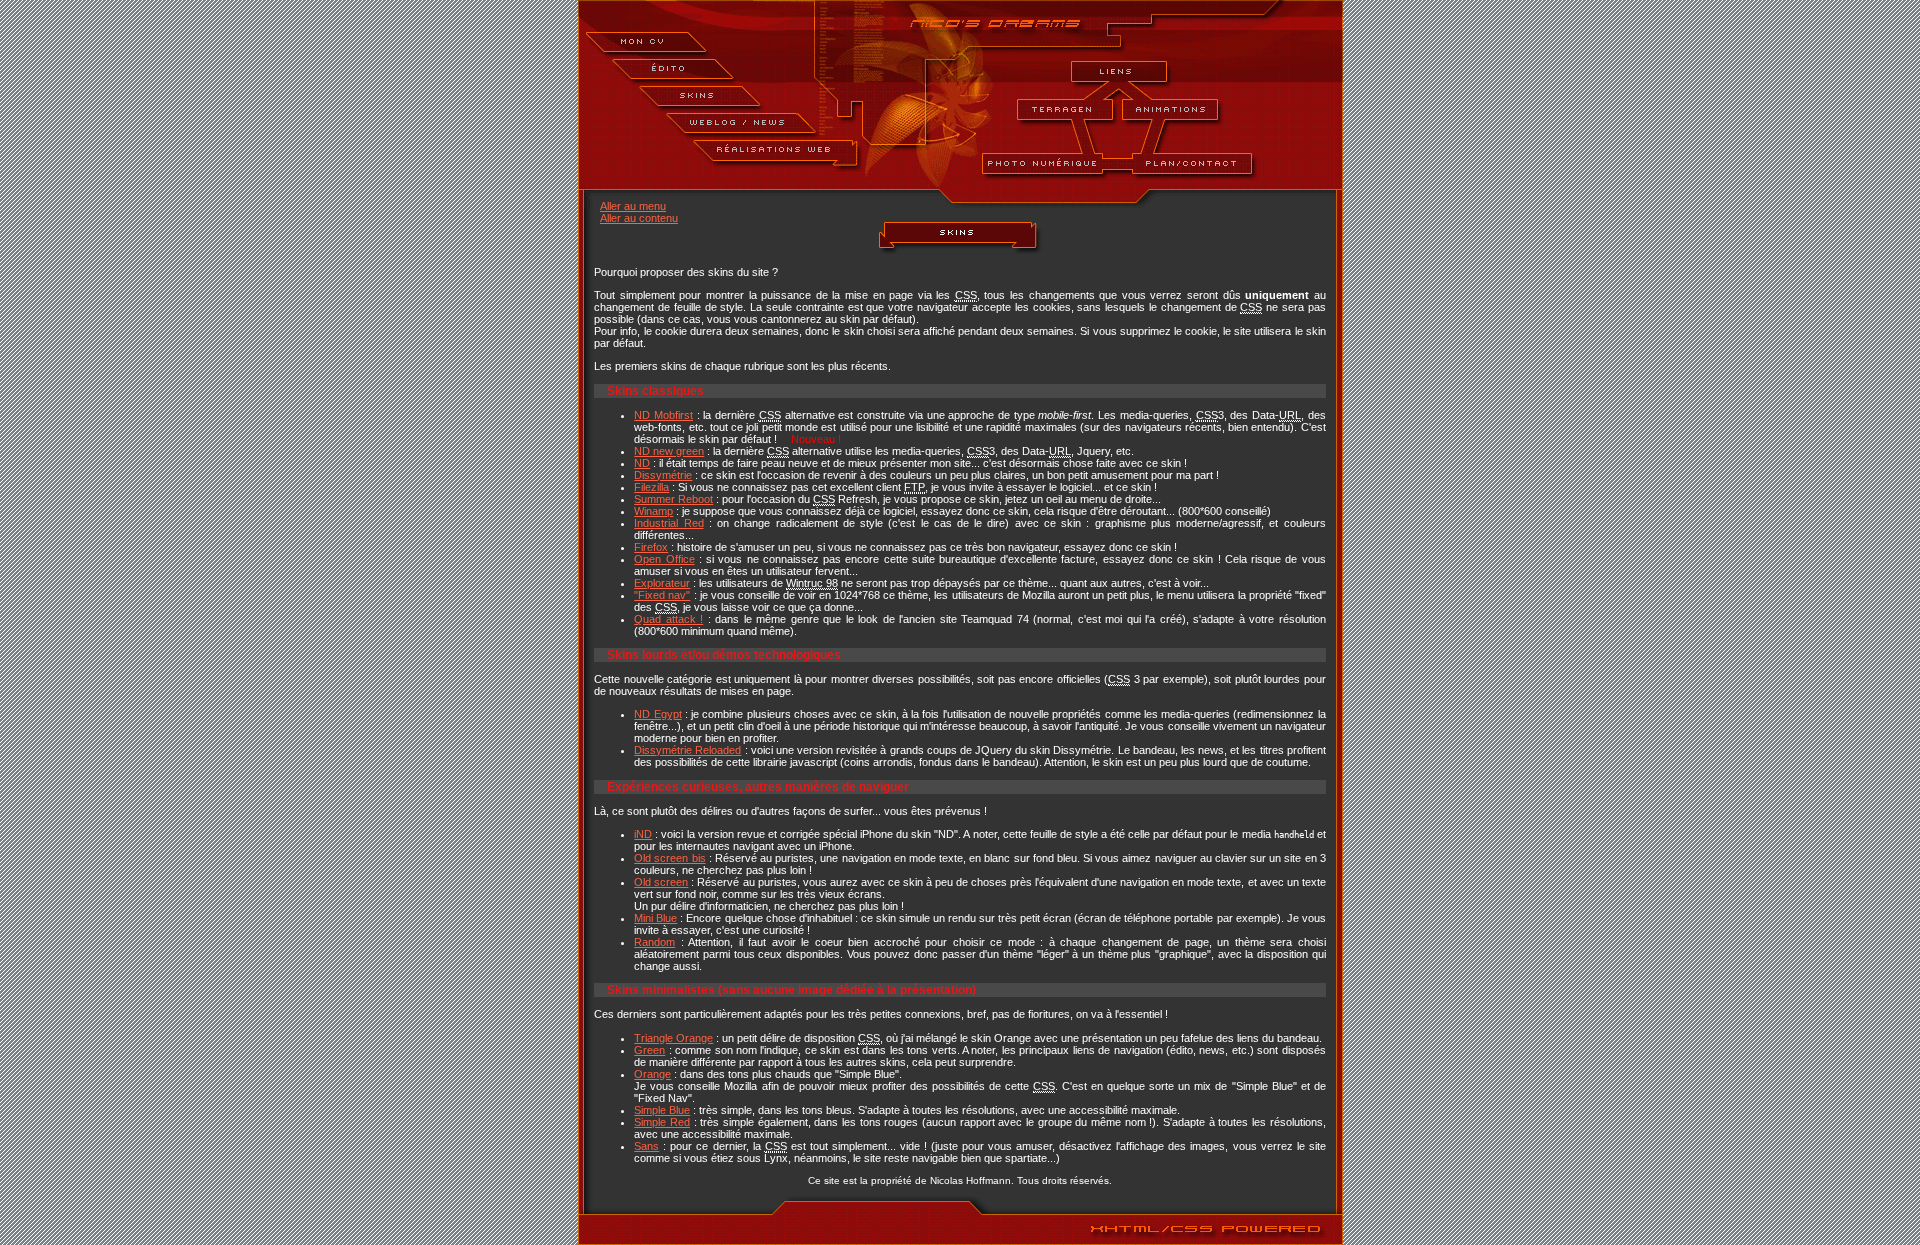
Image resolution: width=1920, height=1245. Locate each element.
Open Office (664, 559)
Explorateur (662, 583)
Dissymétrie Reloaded (687, 750)
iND (643, 834)
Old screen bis (669, 858)
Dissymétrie (663, 475)
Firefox (651, 547)
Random (654, 942)
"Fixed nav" (662, 595)
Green (649, 1050)
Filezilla (651, 487)
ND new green (669, 451)
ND (642, 463)
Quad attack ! (668, 619)
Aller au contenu (639, 218)
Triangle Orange (673, 1038)
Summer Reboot (673, 499)
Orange (652, 1074)
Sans (646, 1146)
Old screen (661, 882)
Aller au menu (633, 206)
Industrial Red (668, 523)
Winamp (653, 511)
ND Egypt (657, 714)
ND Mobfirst (663, 415)
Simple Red (662, 1122)
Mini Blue (655, 918)
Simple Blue (662, 1110)
